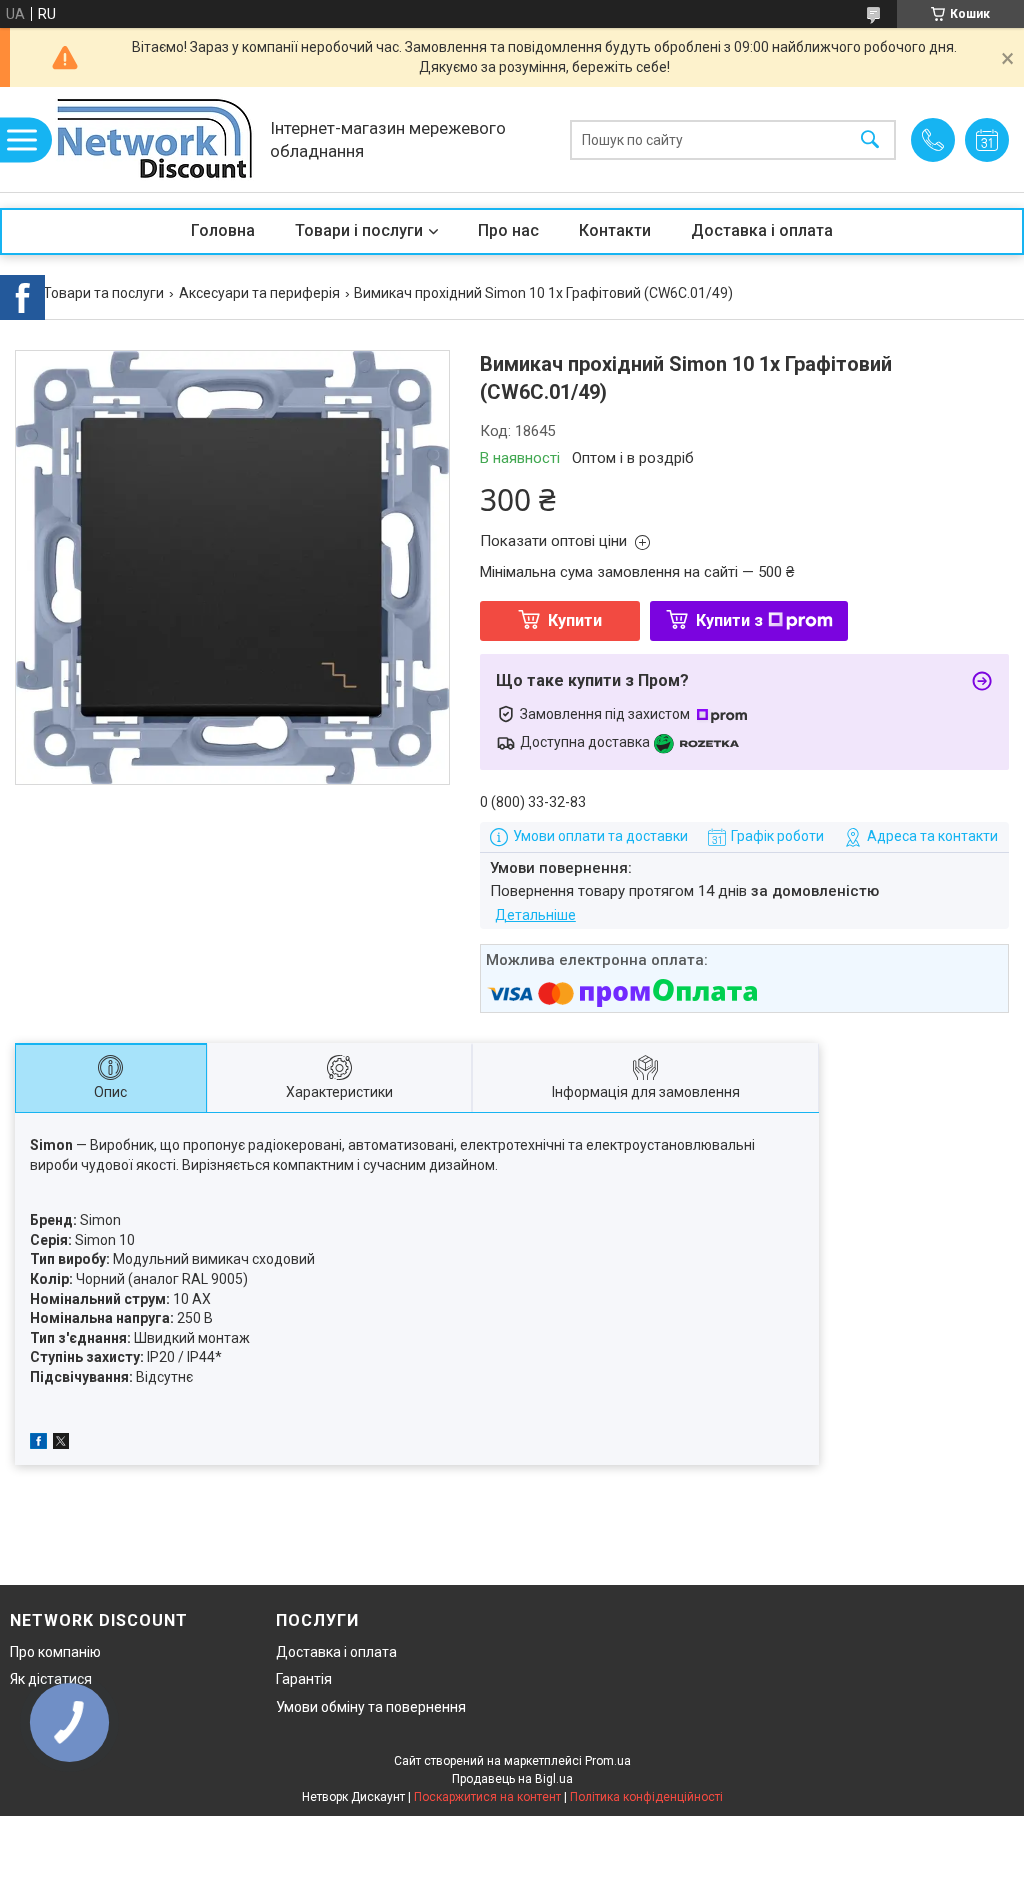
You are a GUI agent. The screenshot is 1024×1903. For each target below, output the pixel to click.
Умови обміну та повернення (371, 1707)
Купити (575, 620)
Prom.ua (608, 1761)
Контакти (615, 230)
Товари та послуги (103, 293)
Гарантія (304, 1679)
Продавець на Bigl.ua (512, 1779)
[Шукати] (870, 139)
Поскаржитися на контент (487, 1797)
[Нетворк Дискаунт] (155, 139)
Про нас (508, 230)
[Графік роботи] (987, 140)
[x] (61, 1444)
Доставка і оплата (762, 230)
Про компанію (55, 1652)
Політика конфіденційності (646, 1797)
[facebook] (38, 1444)
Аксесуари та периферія (259, 293)
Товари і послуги (359, 230)
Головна (223, 230)
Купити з (729, 620)
